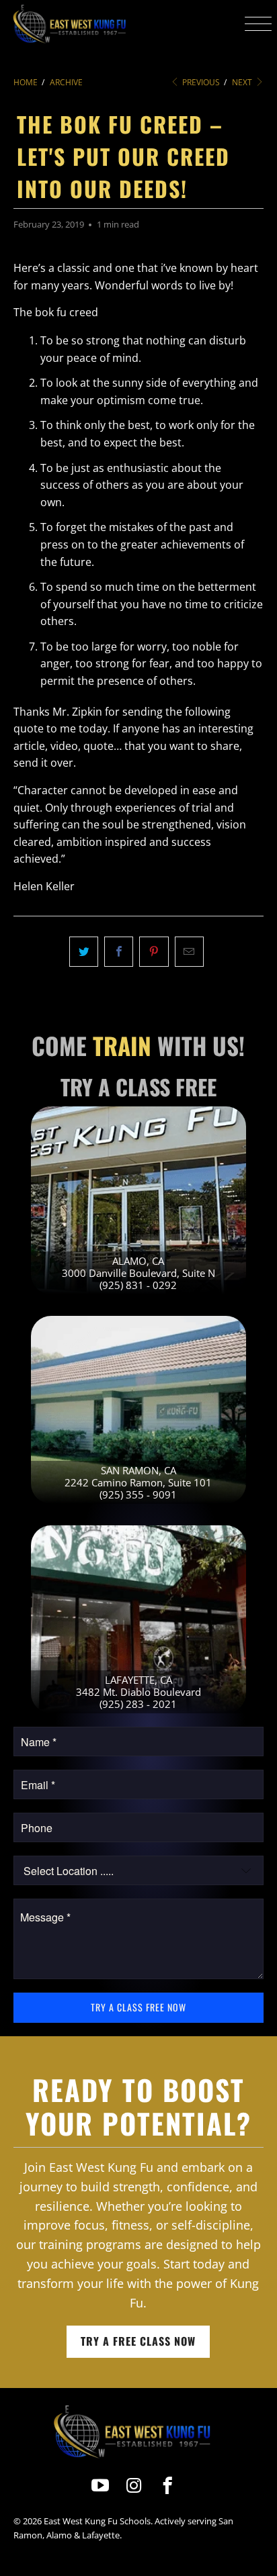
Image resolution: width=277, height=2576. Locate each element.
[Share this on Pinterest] (154, 952)
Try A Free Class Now (138, 2341)
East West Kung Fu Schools (97, 2521)
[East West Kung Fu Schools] (69, 23)
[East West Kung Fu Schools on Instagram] (134, 2486)
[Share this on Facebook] (119, 952)
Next (243, 82)
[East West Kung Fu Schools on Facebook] (168, 2486)
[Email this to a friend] (189, 952)
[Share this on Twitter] (84, 952)
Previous (200, 82)
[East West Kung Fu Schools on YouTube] (101, 2486)
